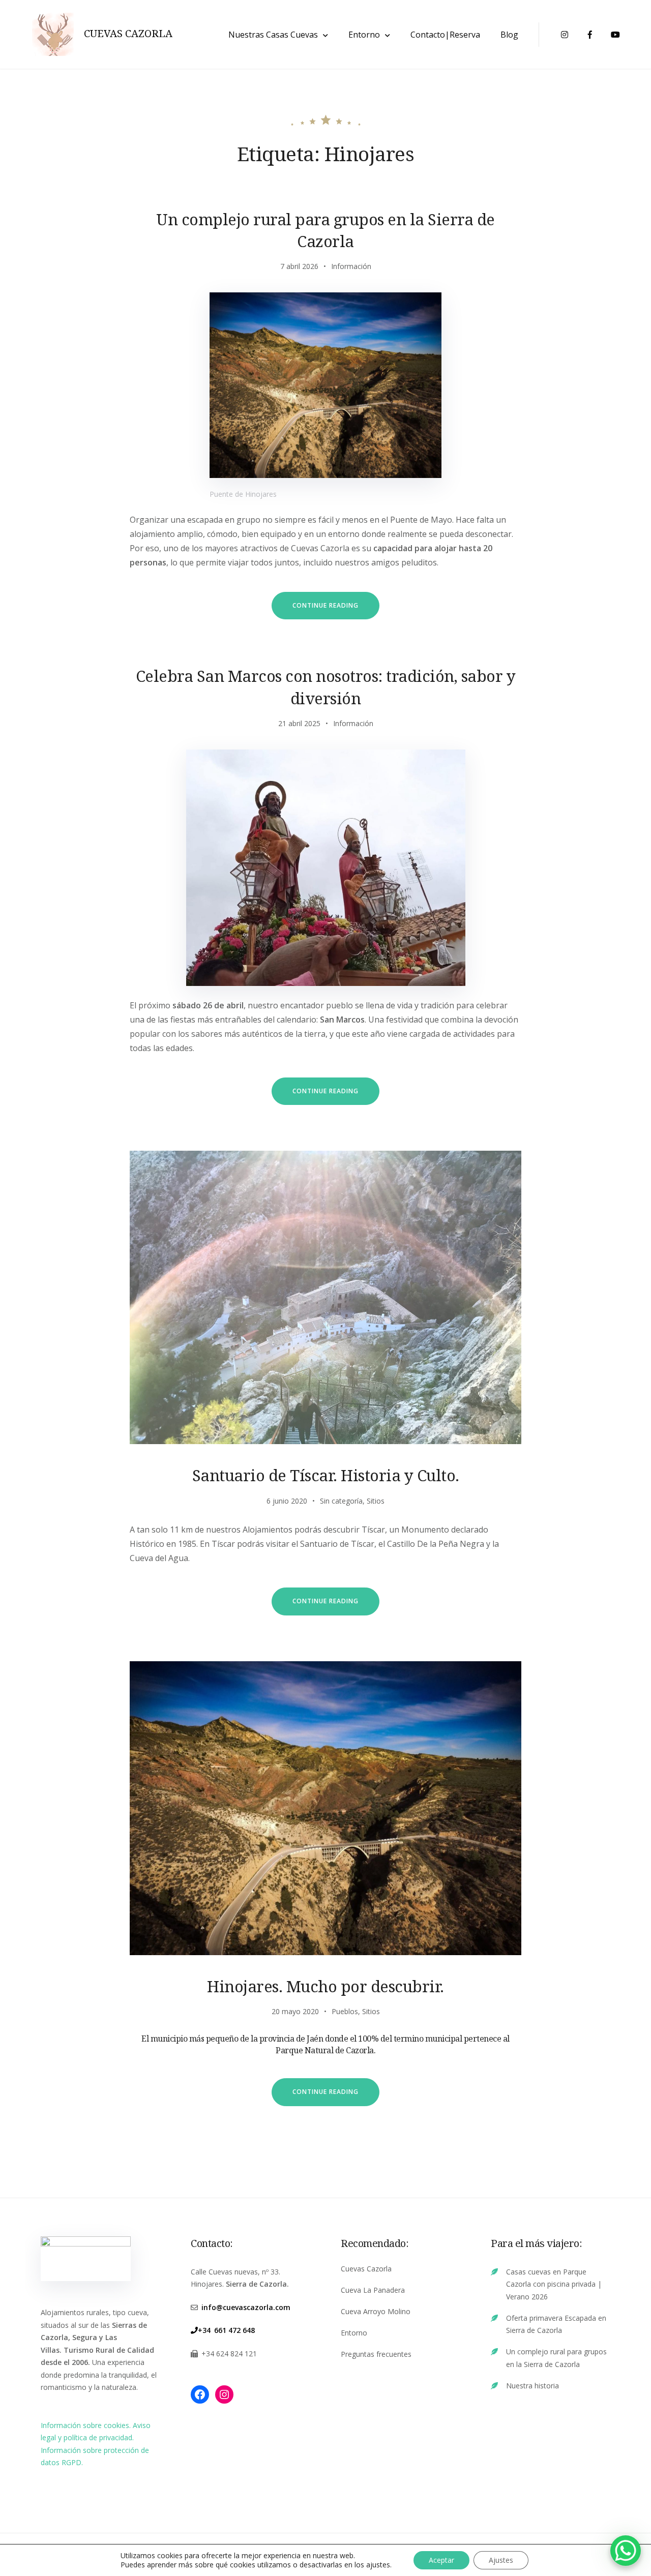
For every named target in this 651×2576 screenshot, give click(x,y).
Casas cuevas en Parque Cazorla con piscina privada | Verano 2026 (554, 2284)
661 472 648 (234, 2330)
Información (351, 266)
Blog (509, 35)
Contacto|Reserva (445, 35)
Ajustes (501, 2560)
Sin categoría (341, 1501)
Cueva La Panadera (373, 2290)
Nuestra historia (532, 2386)
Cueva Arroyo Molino (376, 2311)
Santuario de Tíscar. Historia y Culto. (326, 1475)
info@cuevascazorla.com (246, 2307)
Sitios (376, 1501)
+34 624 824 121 (229, 2354)
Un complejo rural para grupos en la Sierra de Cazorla (325, 230)
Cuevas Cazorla (366, 2269)
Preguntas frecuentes (376, 2354)
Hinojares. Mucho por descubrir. (325, 1986)
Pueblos (345, 2011)
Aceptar (441, 2560)
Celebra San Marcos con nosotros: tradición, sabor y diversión (326, 687)
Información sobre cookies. (87, 2425)
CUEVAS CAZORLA (128, 34)
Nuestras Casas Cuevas (273, 35)
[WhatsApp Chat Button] (626, 2551)
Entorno (364, 35)
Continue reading (336, 610)
